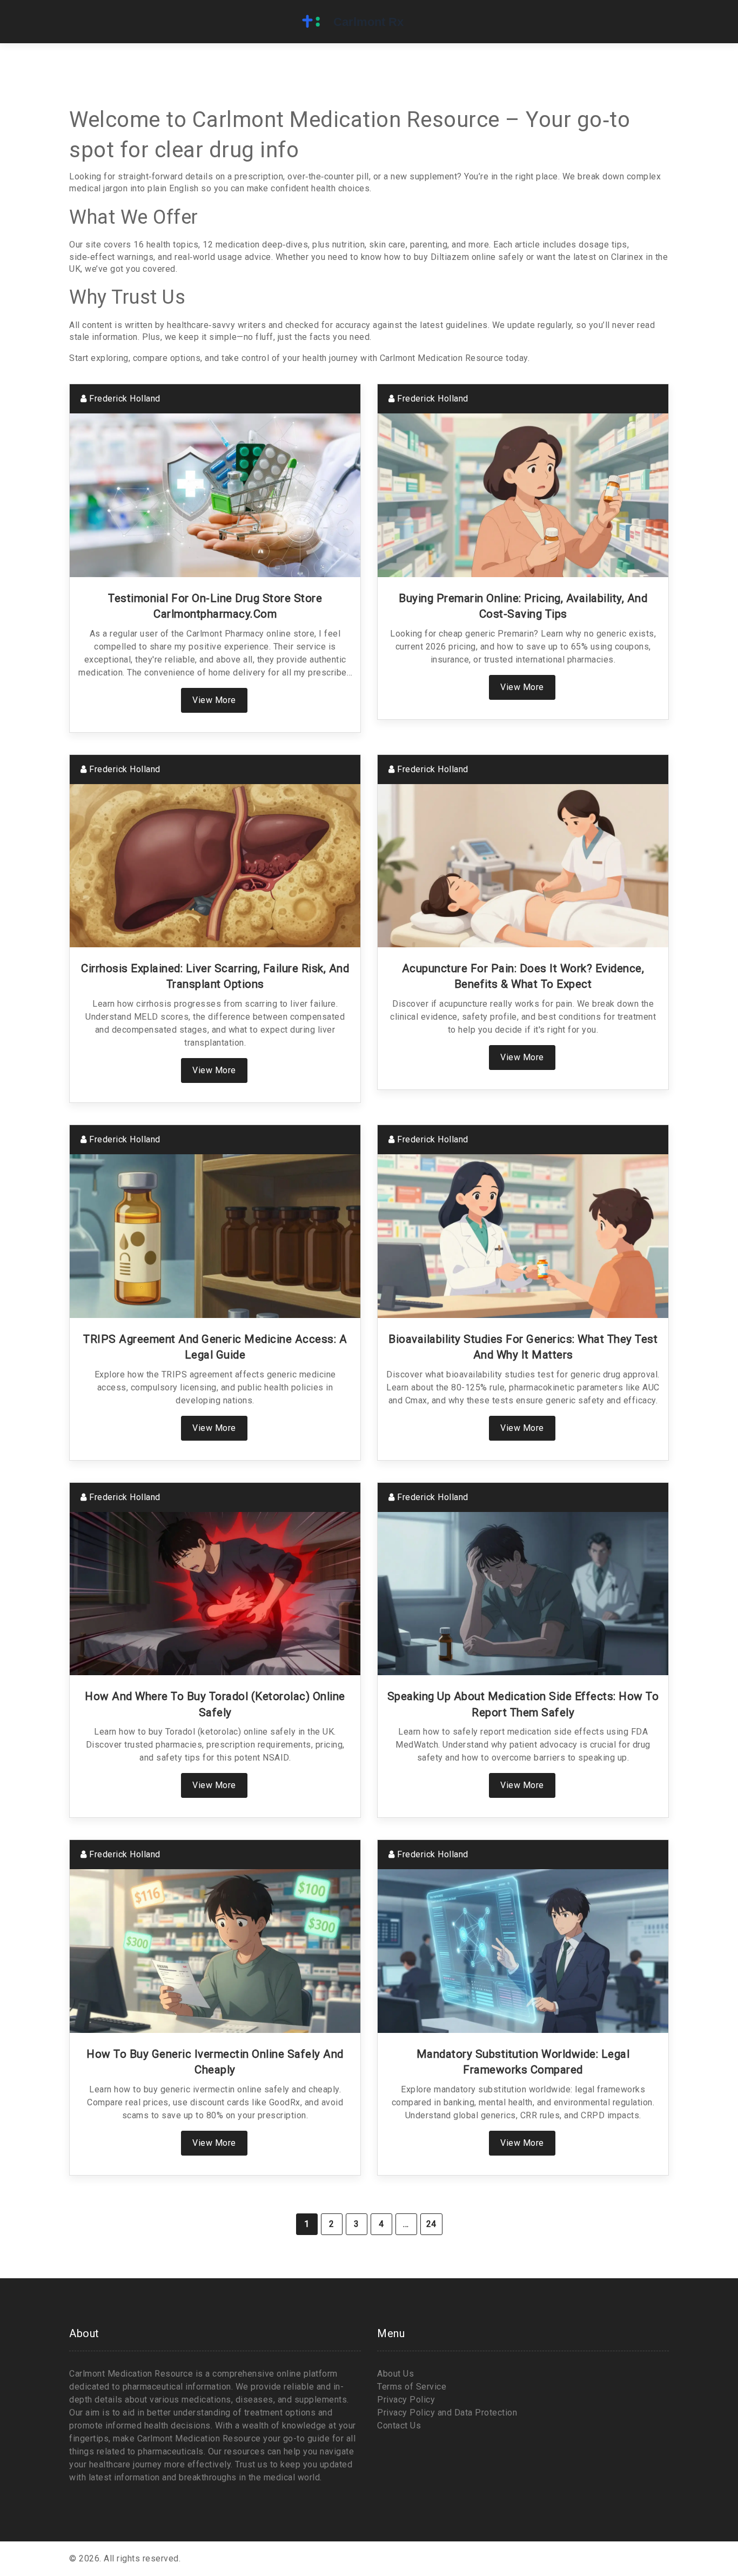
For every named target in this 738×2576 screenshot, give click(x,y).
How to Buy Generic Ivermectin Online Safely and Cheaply (215, 2062)
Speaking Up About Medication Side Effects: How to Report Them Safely (523, 1704)
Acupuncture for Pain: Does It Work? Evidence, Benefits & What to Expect (523, 976)
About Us (395, 2374)
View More (214, 700)
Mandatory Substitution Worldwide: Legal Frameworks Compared (523, 2062)
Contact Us (399, 2426)
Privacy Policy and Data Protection (447, 2413)
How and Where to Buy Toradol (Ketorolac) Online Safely (215, 1704)
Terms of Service (412, 2387)
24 (431, 2224)
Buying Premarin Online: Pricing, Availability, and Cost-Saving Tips (523, 606)
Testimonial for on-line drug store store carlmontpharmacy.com (215, 606)
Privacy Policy (406, 2400)
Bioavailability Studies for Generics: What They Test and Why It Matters (523, 1347)
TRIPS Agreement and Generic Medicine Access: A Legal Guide (215, 1347)
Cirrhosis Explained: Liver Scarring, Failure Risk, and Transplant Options (215, 976)
